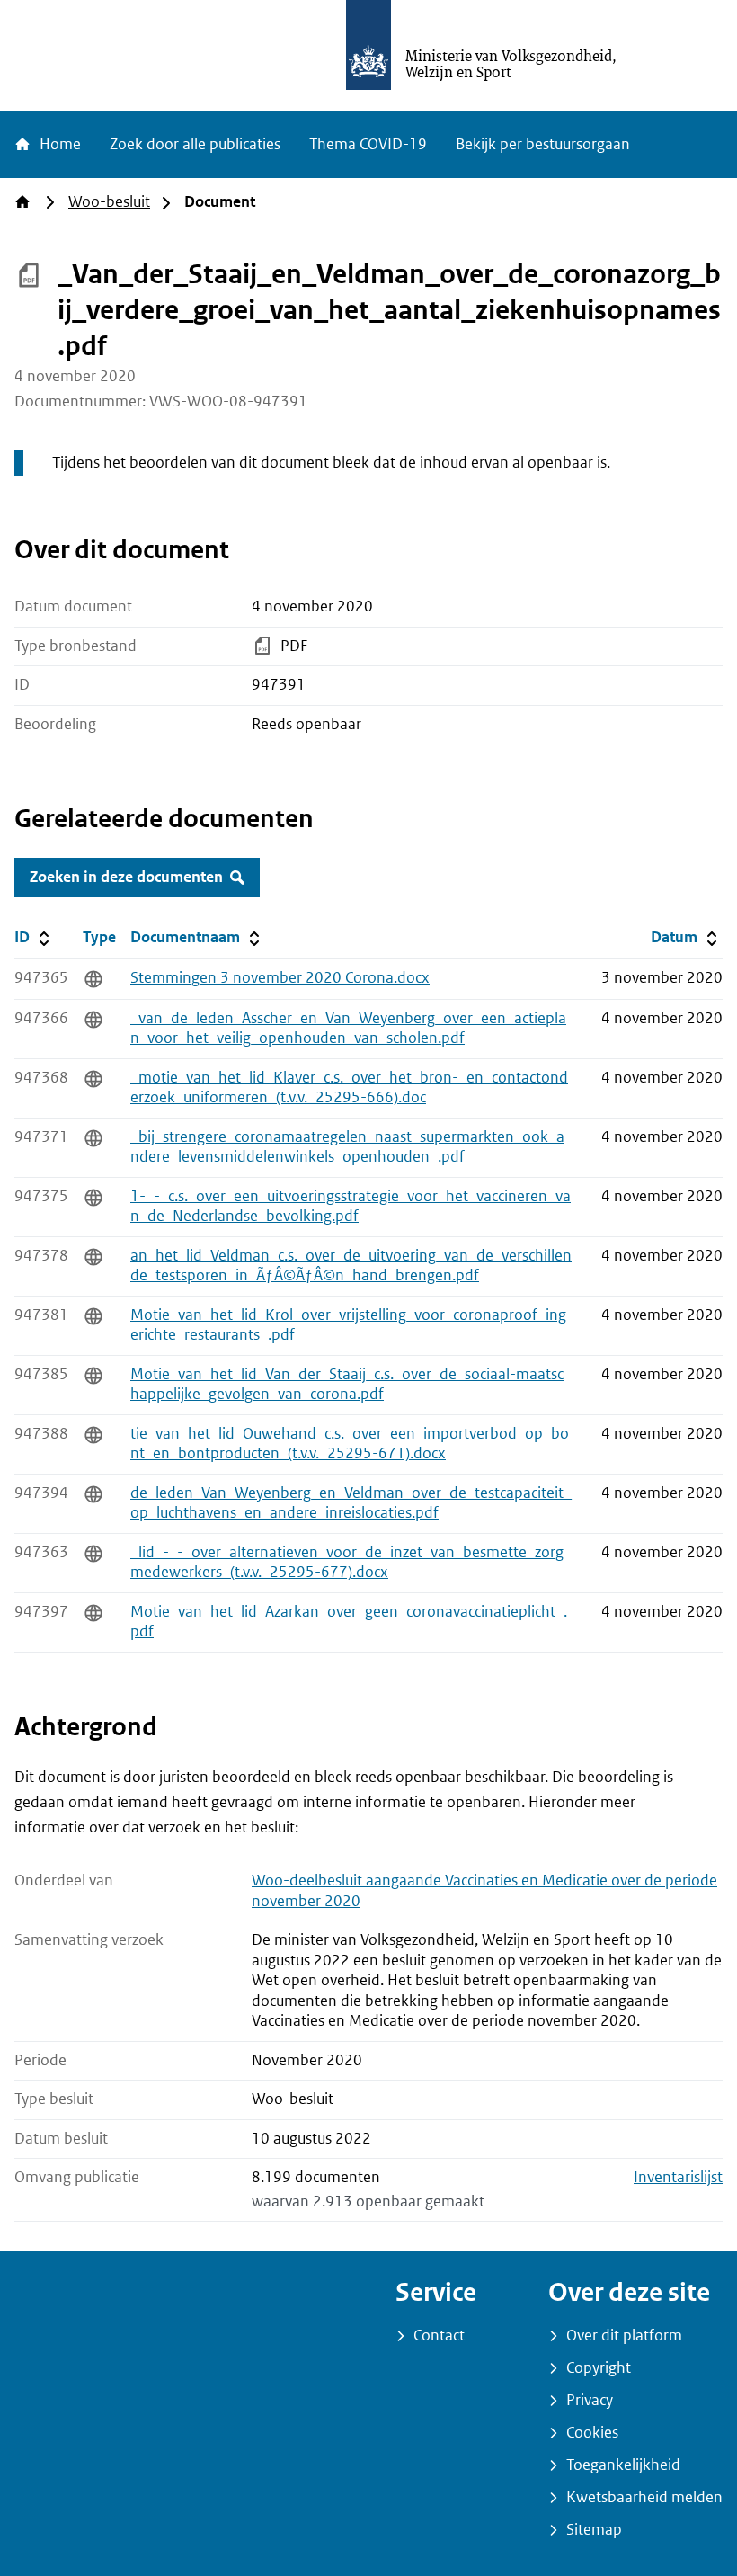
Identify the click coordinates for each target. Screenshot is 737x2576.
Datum (686, 937)
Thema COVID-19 (368, 144)
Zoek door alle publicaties (195, 144)
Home (58, 144)
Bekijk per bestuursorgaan (543, 144)
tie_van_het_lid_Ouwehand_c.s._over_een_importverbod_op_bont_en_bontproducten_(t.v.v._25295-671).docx (350, 1444)
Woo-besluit (109, 202)
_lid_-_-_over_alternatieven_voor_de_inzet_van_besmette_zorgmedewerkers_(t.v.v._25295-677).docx (347, 1563)
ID (45, 937)
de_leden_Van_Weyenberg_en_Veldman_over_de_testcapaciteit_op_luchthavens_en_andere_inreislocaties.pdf (351, 1503)
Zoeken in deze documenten (126, 877)
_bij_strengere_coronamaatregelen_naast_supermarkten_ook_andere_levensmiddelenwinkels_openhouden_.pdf (347, 1147)
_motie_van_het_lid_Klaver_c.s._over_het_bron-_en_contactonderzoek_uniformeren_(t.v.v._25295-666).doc (349, 1088)
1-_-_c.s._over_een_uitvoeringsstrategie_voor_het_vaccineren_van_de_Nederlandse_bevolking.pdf (351, 1207)
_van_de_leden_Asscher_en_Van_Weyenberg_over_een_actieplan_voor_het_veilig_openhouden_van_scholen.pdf (348, 1029)
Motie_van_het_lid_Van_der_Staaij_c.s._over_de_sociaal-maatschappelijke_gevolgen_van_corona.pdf (347, 1385)
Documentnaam (197, 937)
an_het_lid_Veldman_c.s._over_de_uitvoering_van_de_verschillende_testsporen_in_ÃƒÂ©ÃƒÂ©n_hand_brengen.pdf (351, 1266)
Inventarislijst (678, 2177)
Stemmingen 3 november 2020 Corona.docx (280, 978)
